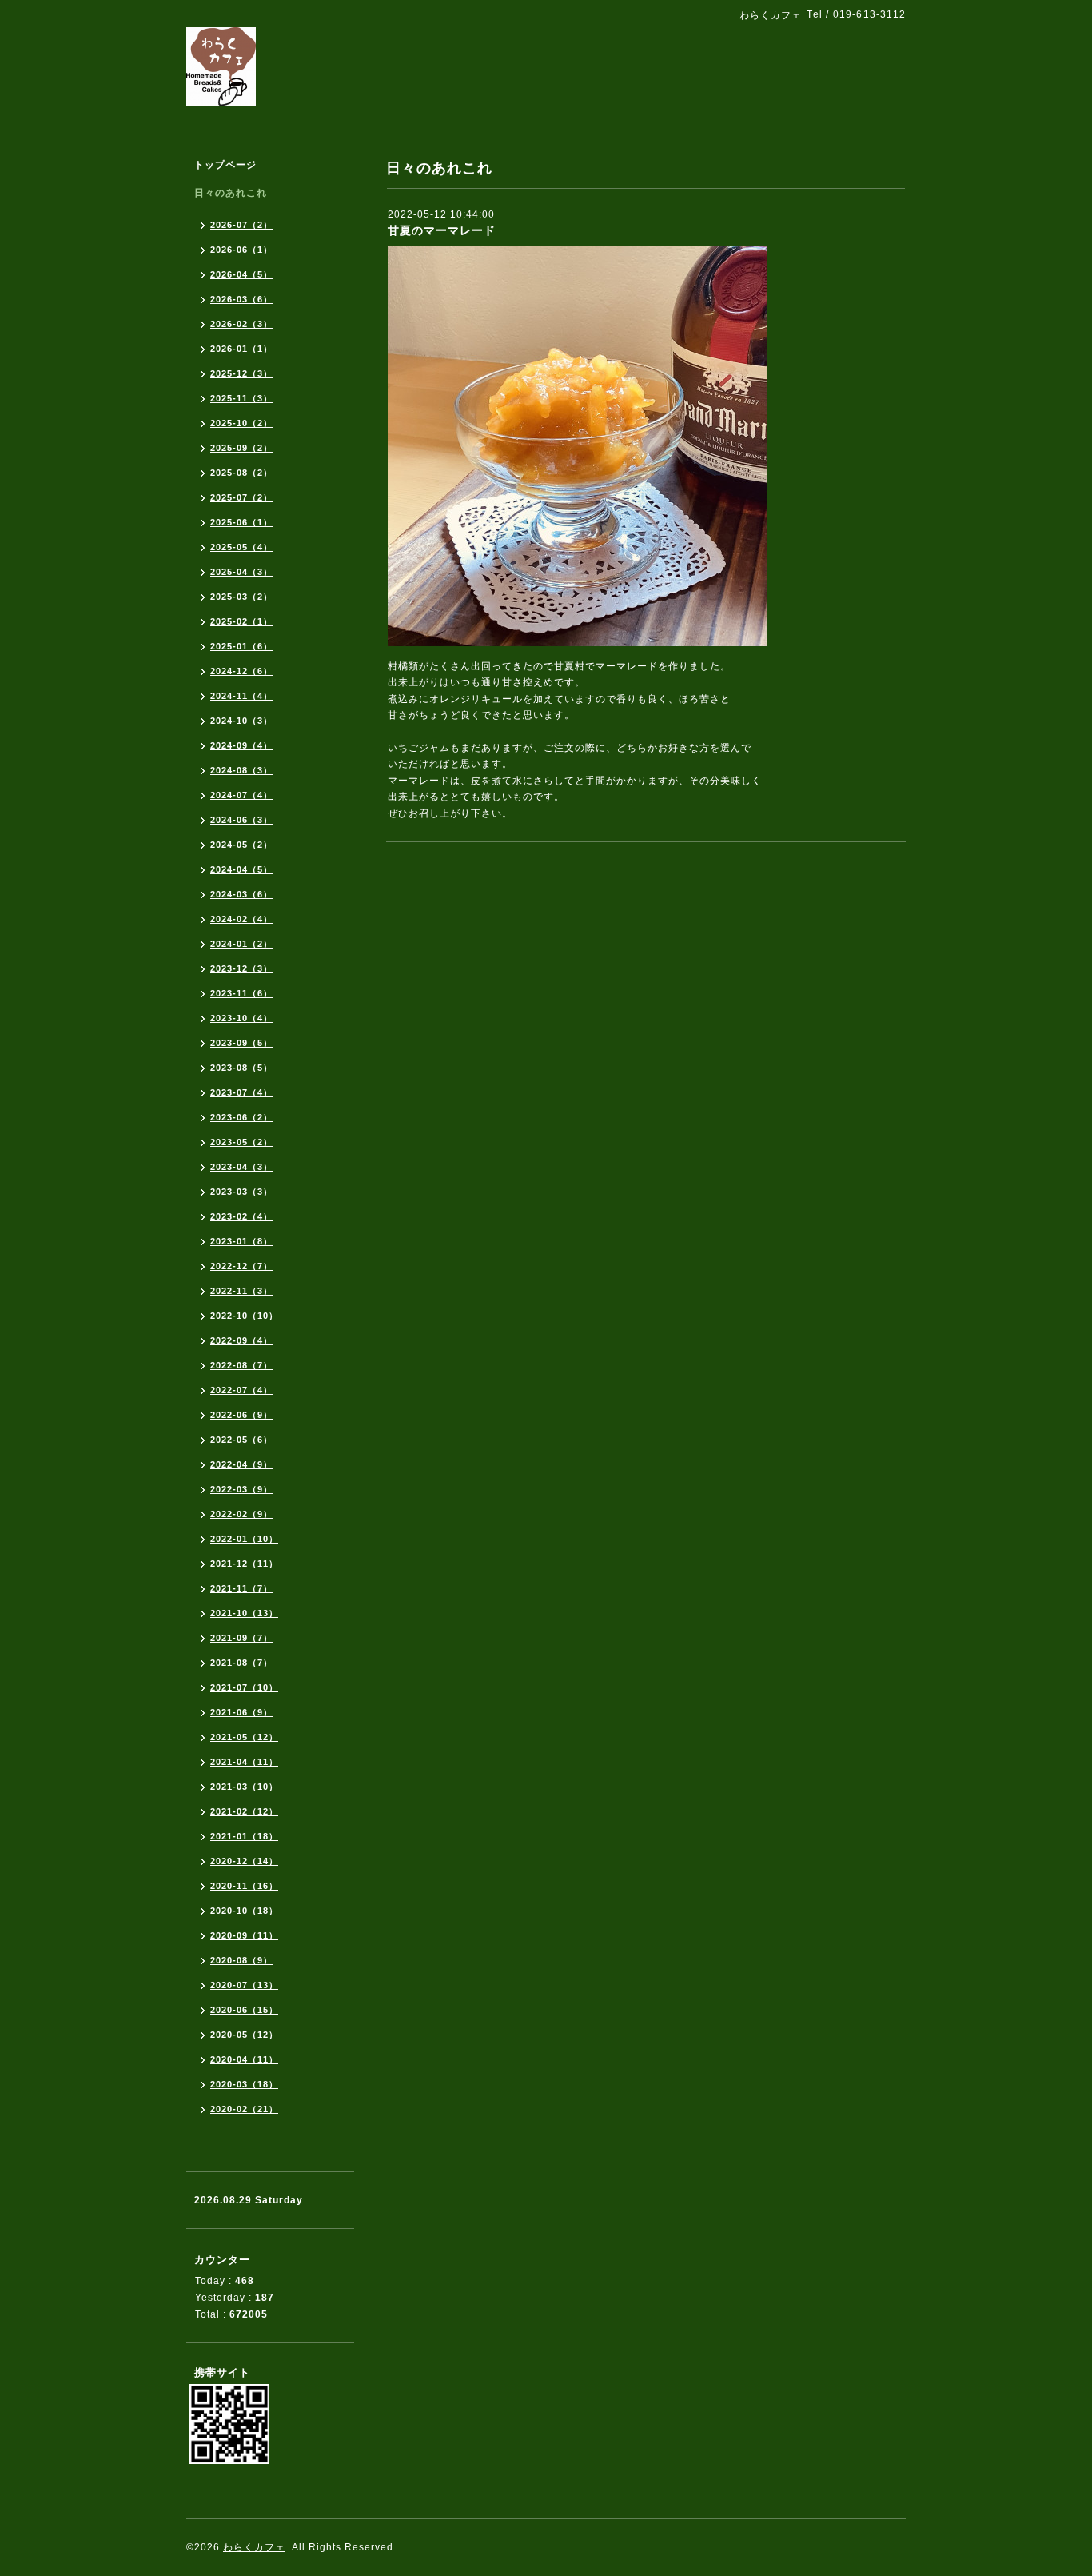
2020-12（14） (244, 1861)
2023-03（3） (241, 1192)
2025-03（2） (241, 597)
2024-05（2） (241, 845)
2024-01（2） (241, 944)
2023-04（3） (241, 1167)
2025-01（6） (241, 646)
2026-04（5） (241, 274)
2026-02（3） (241, 324)
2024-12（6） (241, 671)
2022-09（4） (241, 1340)
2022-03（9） (241, 1489)
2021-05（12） (244, 1737)
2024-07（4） (241, 795)
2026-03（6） (241, 299)
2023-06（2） (241, 1117)
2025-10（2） (241, 423)
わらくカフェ (254, 2547)
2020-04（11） (244, 2059)
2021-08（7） (241, 1663)
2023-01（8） (241, 1241)
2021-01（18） (244, 1836)
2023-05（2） (241, 1142)
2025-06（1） (241, 522)
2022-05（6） (241, 1440)
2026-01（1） (241, 349)
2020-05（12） (244, 2035)
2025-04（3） (241, 572)
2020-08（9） (241, 1960)
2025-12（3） (241, 373)
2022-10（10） (244, 1316)
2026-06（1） (241, 250)
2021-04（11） (244, 1762)
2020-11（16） (244, 1886)
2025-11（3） (241, 398)
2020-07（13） (244, 1985)
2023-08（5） (241, 1068)
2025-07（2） (241, 497)
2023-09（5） (241, 1043)
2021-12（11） (244, 1564)
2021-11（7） (241, 1588)
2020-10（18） (244, 1911)
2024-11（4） (241, 696)
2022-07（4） (241, 1390)
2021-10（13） (244, 1613)
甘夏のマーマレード (442, 230)
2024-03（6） (241, 894)
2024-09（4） (241, 745)
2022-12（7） (241, 1266)
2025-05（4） (241, 547)
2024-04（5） (241, 869)
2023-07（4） (241, 1092)
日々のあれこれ (231, 193)
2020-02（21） (244, 2109)
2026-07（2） (241, 225)
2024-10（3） (241, 721)
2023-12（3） (241, 968)
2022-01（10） (244, 1539)
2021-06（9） (241, 1712)
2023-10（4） (241, 1018)
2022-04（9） (241, 1464)
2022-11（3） (241, 1291)
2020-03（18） (244, 2084)
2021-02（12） (244, 1811)
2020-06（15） (244, 2010)
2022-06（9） (241, 1415)
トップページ (225, 165)
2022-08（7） (241, 1365)
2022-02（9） (241, 1514)
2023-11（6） (241, 993)
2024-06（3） (241, 820)
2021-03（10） (244, 1787)
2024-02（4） (241, 919)
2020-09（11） (244, 1935)
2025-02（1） (241, 621)
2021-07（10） (244, 1687)
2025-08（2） (241, 473)
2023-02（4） (241, 1216)
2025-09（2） (241, 448)
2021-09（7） (241, 1638)
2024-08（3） (241, 770)
